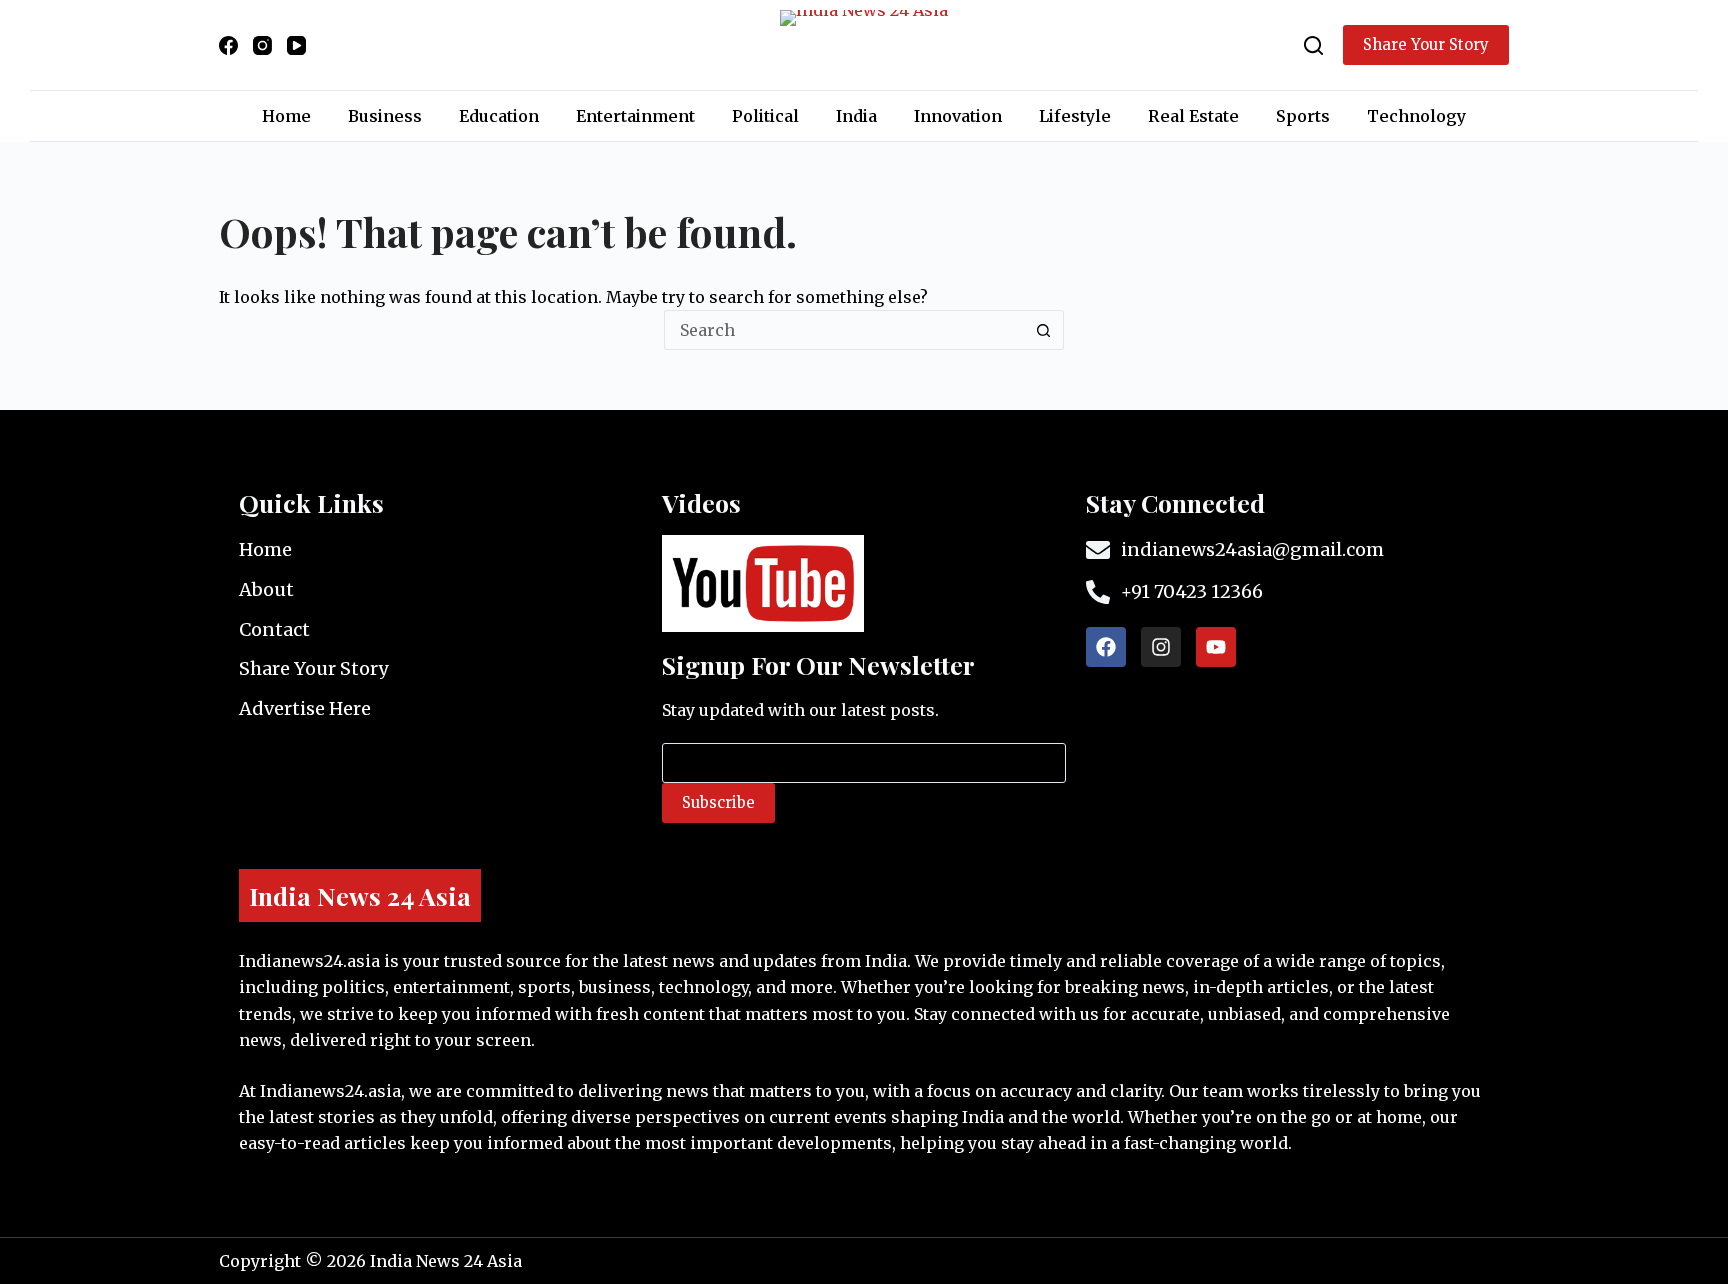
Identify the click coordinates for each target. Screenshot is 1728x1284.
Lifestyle (1075, 116)
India (856, 116)
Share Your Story (1426, 44)
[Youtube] (1216, 647)
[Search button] (1044, 330)
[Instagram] (262, 45)
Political (765, 116)
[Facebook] (228, 45)
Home (286, 116)
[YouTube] (296, 45)
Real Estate (1193, 116)
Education (499, 116)
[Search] (1313, 45)
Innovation (958, 116)
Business (385, 116)
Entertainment (635, 116)
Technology (1416, 116)
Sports (1303, 116)
